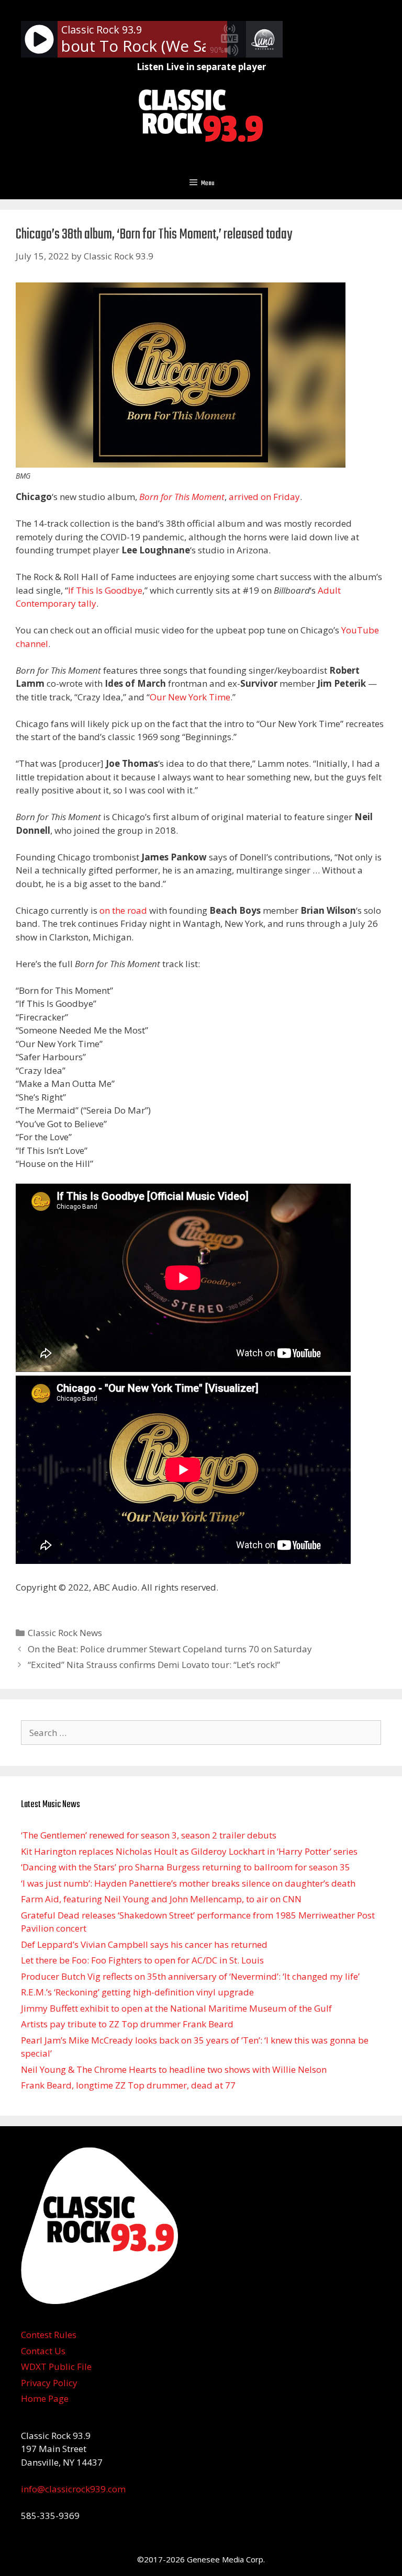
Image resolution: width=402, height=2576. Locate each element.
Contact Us (43, 2351)
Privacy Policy (49, 2383)
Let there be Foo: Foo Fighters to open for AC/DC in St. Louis (142, 1960)
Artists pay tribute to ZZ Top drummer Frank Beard (127, 2024)
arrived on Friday (264, 497)
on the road (123, 910)
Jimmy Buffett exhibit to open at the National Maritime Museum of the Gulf (176, 2008)
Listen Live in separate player (201, 67)
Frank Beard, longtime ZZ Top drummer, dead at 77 (128, 2085)
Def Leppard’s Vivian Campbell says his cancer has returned (144, 1944)
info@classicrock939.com (73, 2489)
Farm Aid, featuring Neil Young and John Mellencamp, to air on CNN (161, 1899)
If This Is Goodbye (105, 590)
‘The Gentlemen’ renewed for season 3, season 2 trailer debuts (149, 1835)
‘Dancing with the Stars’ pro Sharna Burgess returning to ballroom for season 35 (186, 1867)
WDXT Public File (56, 2367)
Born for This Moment (182, 497)
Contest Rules (49, 2335)
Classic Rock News (65, 1633)
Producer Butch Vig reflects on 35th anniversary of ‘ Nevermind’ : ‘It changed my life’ (190, 1976)
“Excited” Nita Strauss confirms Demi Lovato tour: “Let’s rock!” (154, 1665)
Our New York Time (190, 697)
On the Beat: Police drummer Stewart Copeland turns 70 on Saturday (170, 1649)
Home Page (45, 2398)
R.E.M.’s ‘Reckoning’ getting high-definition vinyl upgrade (137, 1992)
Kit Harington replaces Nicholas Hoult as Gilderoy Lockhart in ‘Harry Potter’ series (189, 1851)
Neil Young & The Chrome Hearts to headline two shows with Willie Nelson (174, 2069)
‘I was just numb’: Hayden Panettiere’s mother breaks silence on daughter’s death (188, 1883)
